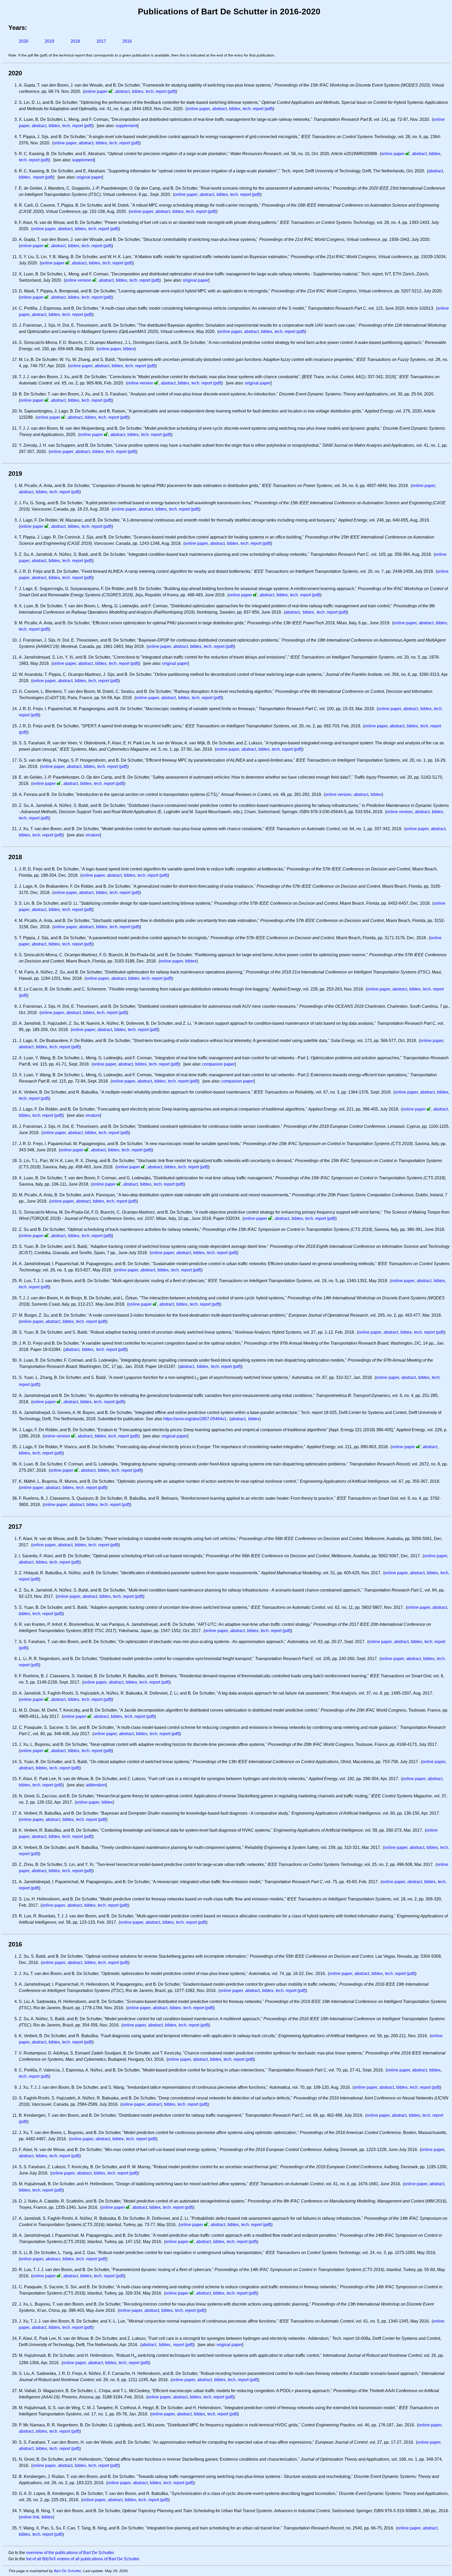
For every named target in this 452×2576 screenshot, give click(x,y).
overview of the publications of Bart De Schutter (70, 2553)
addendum (96, 1785)
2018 (75, 41)
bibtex (138, 91)
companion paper (218, 1064)
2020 (24, 41)
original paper (89, 177)
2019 (49, 41)
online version (78, 280)
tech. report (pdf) (161, 91)
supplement (126, 126)
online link (30, 2517)
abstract (122, 91)
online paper (96, 91)
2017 (101, 41)
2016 (127, 41)
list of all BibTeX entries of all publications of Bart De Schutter (83, 2559)
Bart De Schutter (67, 2571)
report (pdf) (43, 177)
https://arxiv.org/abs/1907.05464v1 (195, 1419)
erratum (93, 835)
